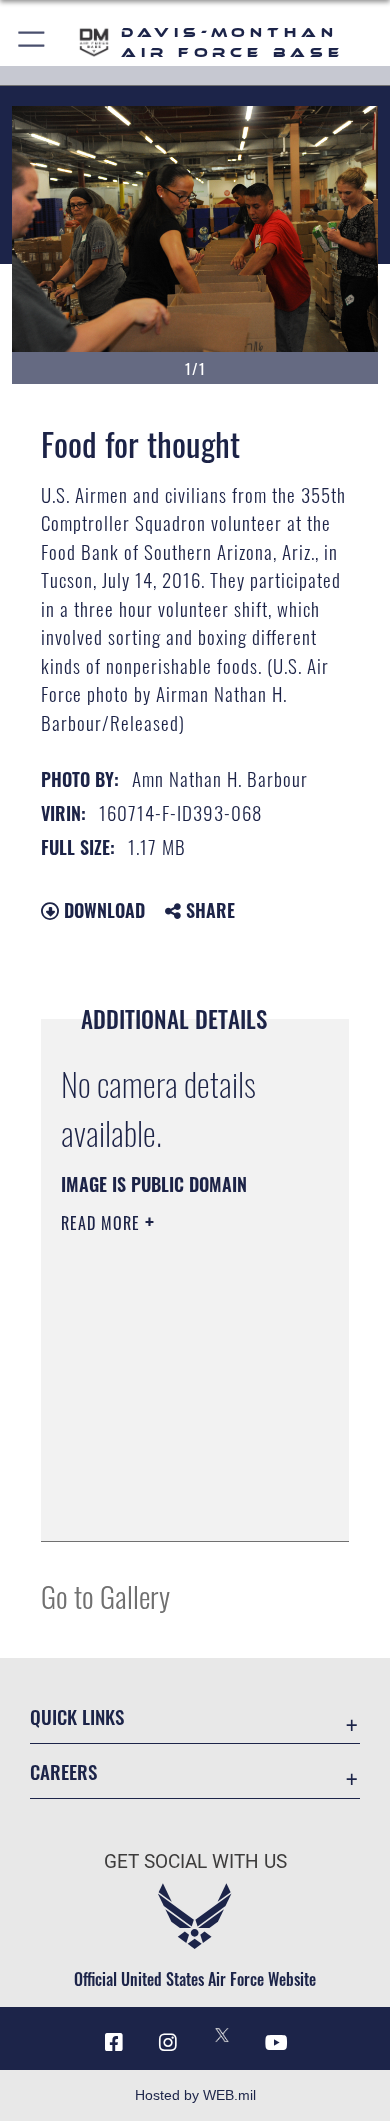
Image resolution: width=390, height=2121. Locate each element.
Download (102, 910)
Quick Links (77, 1716)
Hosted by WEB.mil (195, 2095)
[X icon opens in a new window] (222, 2035)
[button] (32, 42)
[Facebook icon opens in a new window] (114, 2043)
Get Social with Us (195, 1861)
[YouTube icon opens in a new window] (276, 2043)
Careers (63, 1771)
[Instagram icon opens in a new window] (168, 2043)
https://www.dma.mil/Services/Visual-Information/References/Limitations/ (182, 1504)
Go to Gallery (105, 1595)
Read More (103, 1223)
